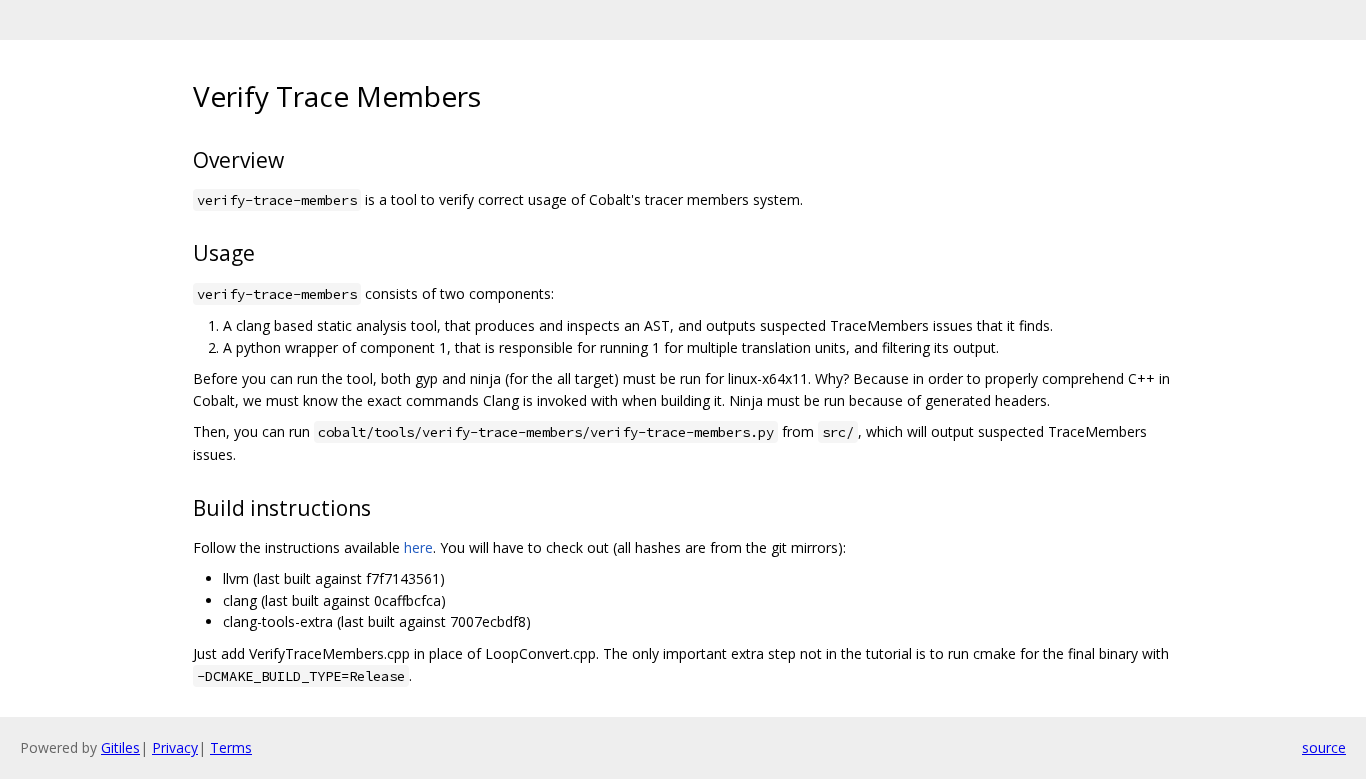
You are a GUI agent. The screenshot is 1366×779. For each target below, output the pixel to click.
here (418, 547)
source (1324, 747)
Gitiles (120, 747)
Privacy (175, 747)
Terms (231, 747)
